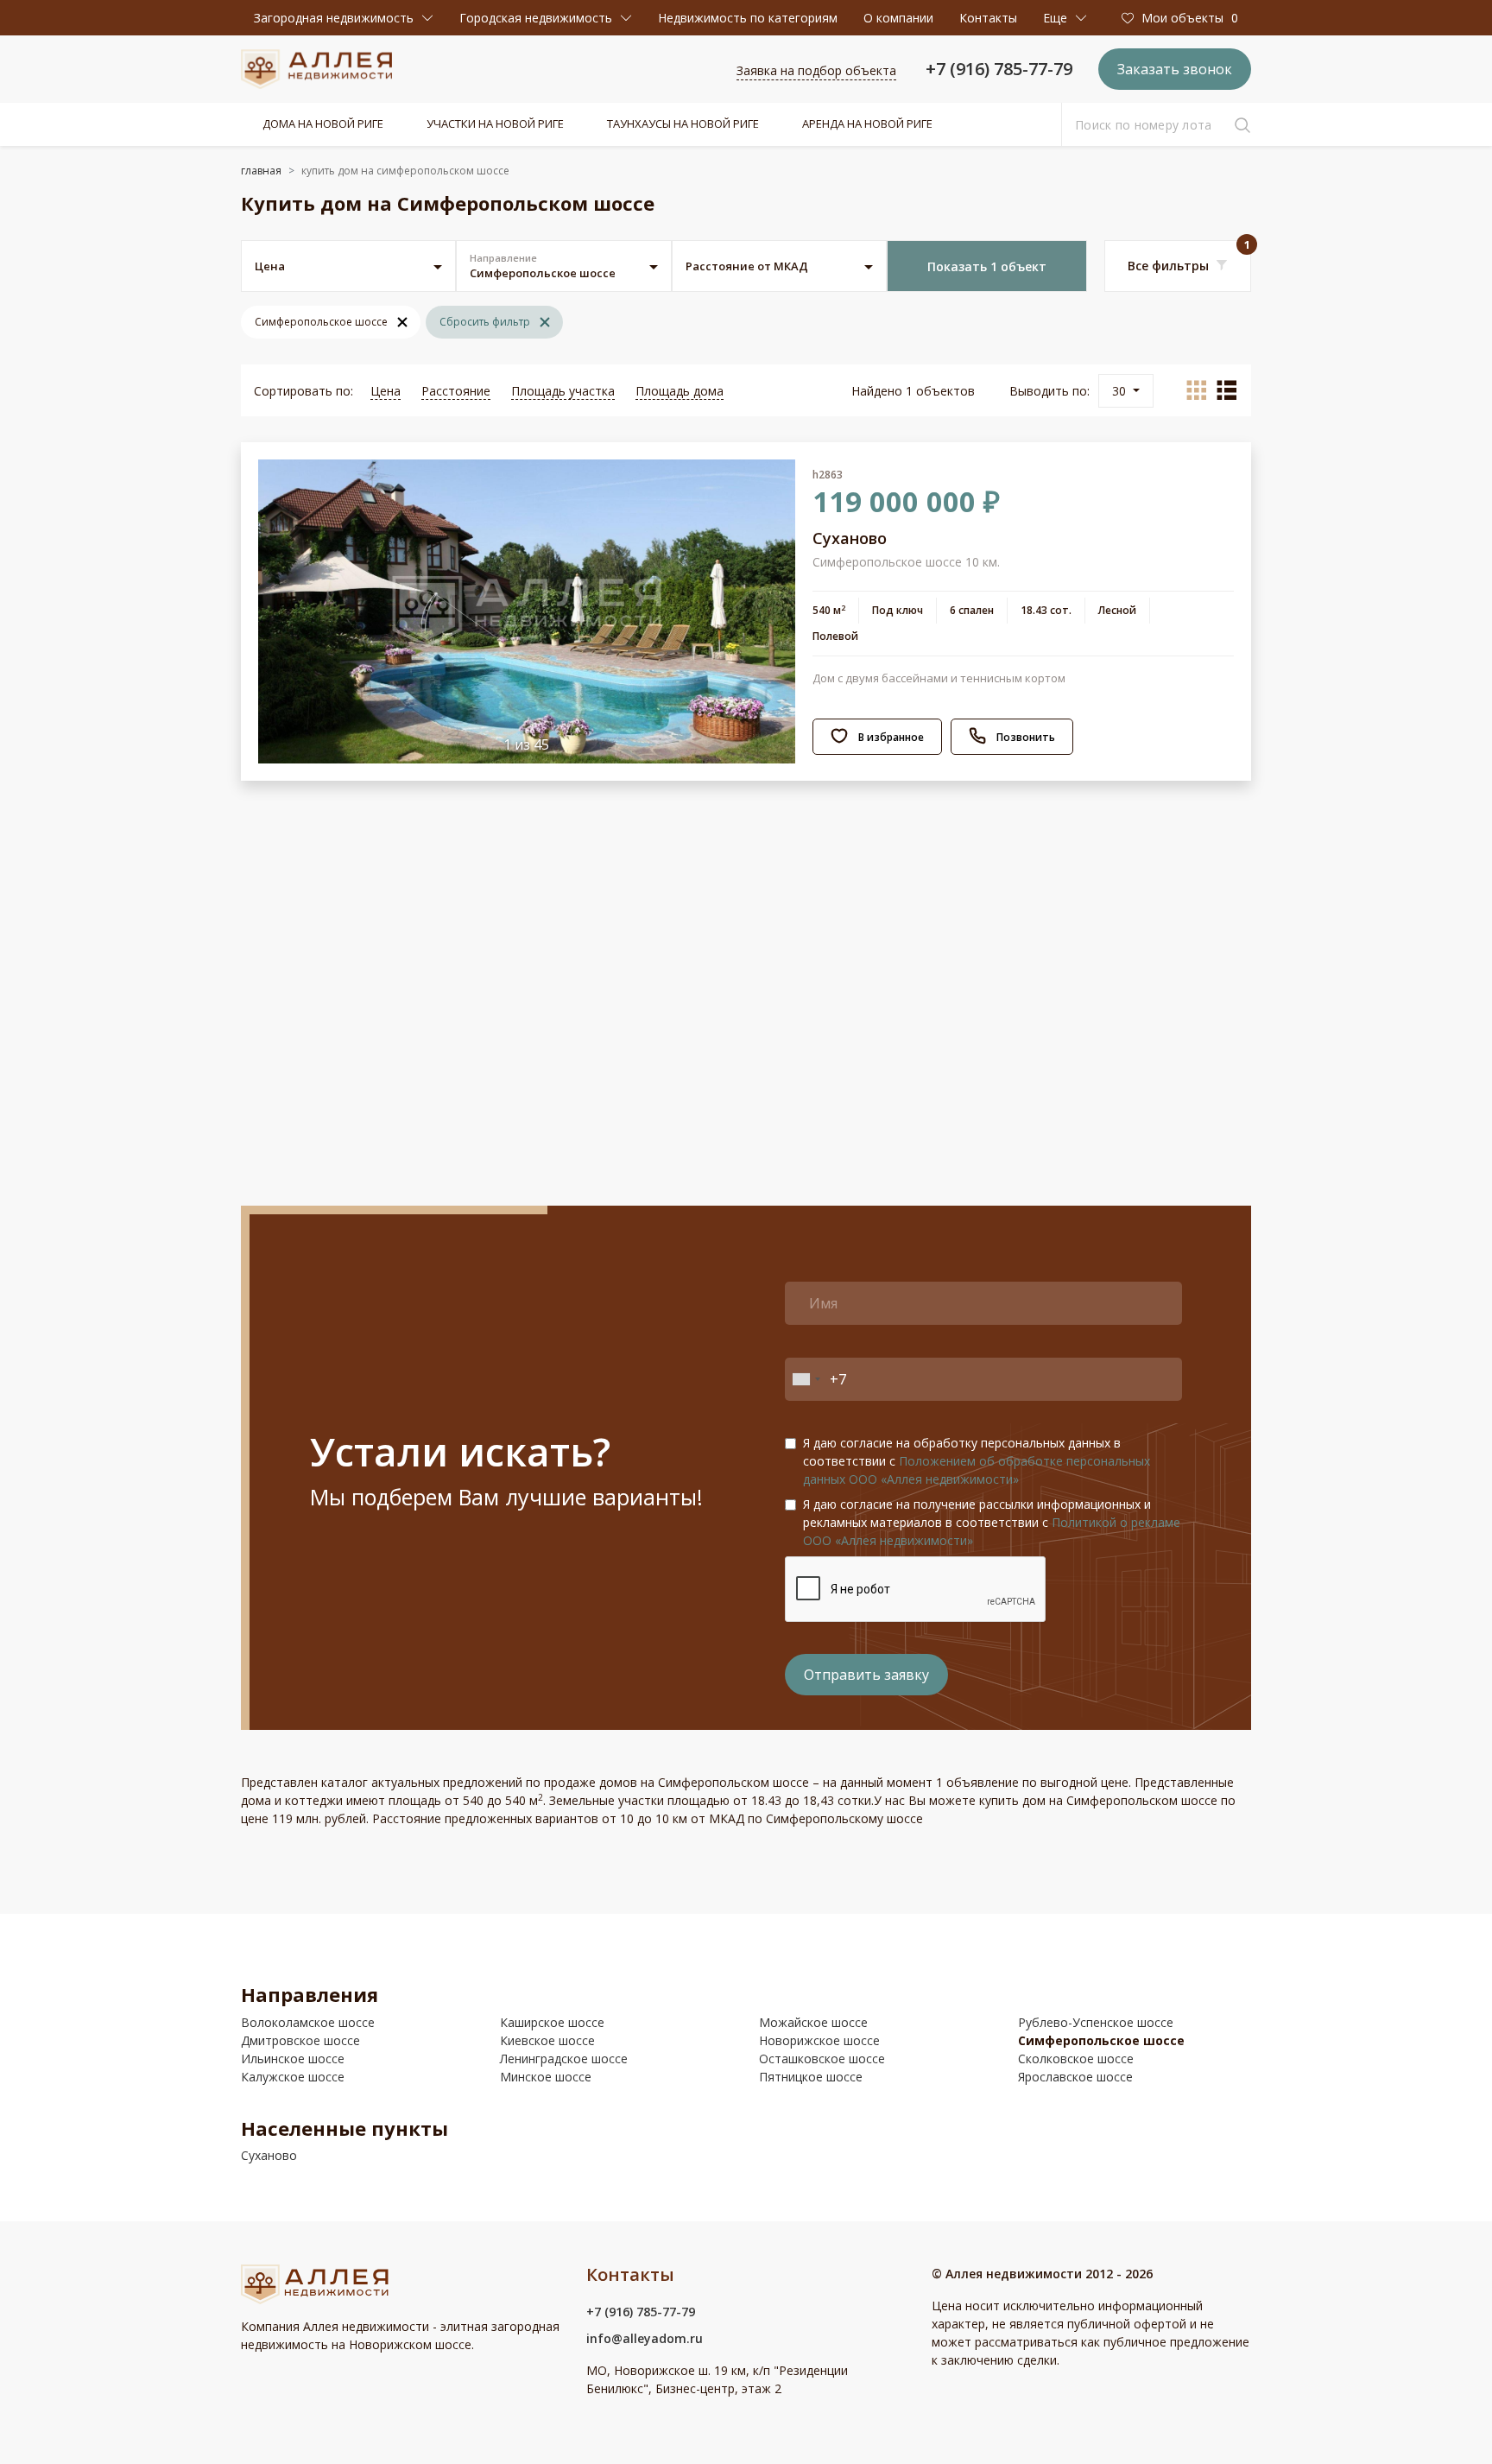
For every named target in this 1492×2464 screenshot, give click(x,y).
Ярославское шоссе (1075, 2077)
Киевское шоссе (547, 2040)
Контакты (988, 18)
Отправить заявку (866, 1675)
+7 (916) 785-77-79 (999, 69)
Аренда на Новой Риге (867, 124)
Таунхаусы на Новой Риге (683, 124)
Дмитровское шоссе (300, 2040)
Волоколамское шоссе (308, 2022)
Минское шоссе (546, 2077)
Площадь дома (680, 391)
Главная (261, 171)
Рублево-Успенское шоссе (1096, 2022)
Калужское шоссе (293, 2077)
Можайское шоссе (813, 2022)
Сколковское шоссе (1076, 2059)
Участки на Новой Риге (495, 124)
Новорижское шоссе (819, 2040)
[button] (344, 18)
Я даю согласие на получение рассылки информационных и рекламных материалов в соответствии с (992, 1522)
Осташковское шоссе (822, 2059)
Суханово (269, 2155)
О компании (898, 18)
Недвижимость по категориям (748, 18)
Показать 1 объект (987, 266)
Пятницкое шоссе (811, 2077)
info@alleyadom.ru (645, 2338)
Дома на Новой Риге (323, 124)
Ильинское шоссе (293, 2059)
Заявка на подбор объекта (816, 70)
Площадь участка (563, 391)
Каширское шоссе (552, 2022)
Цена (386, 391)
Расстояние (456, 391)
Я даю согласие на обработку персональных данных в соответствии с (977, 1461)
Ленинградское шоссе (564, 2059)
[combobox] (806, 1379)
